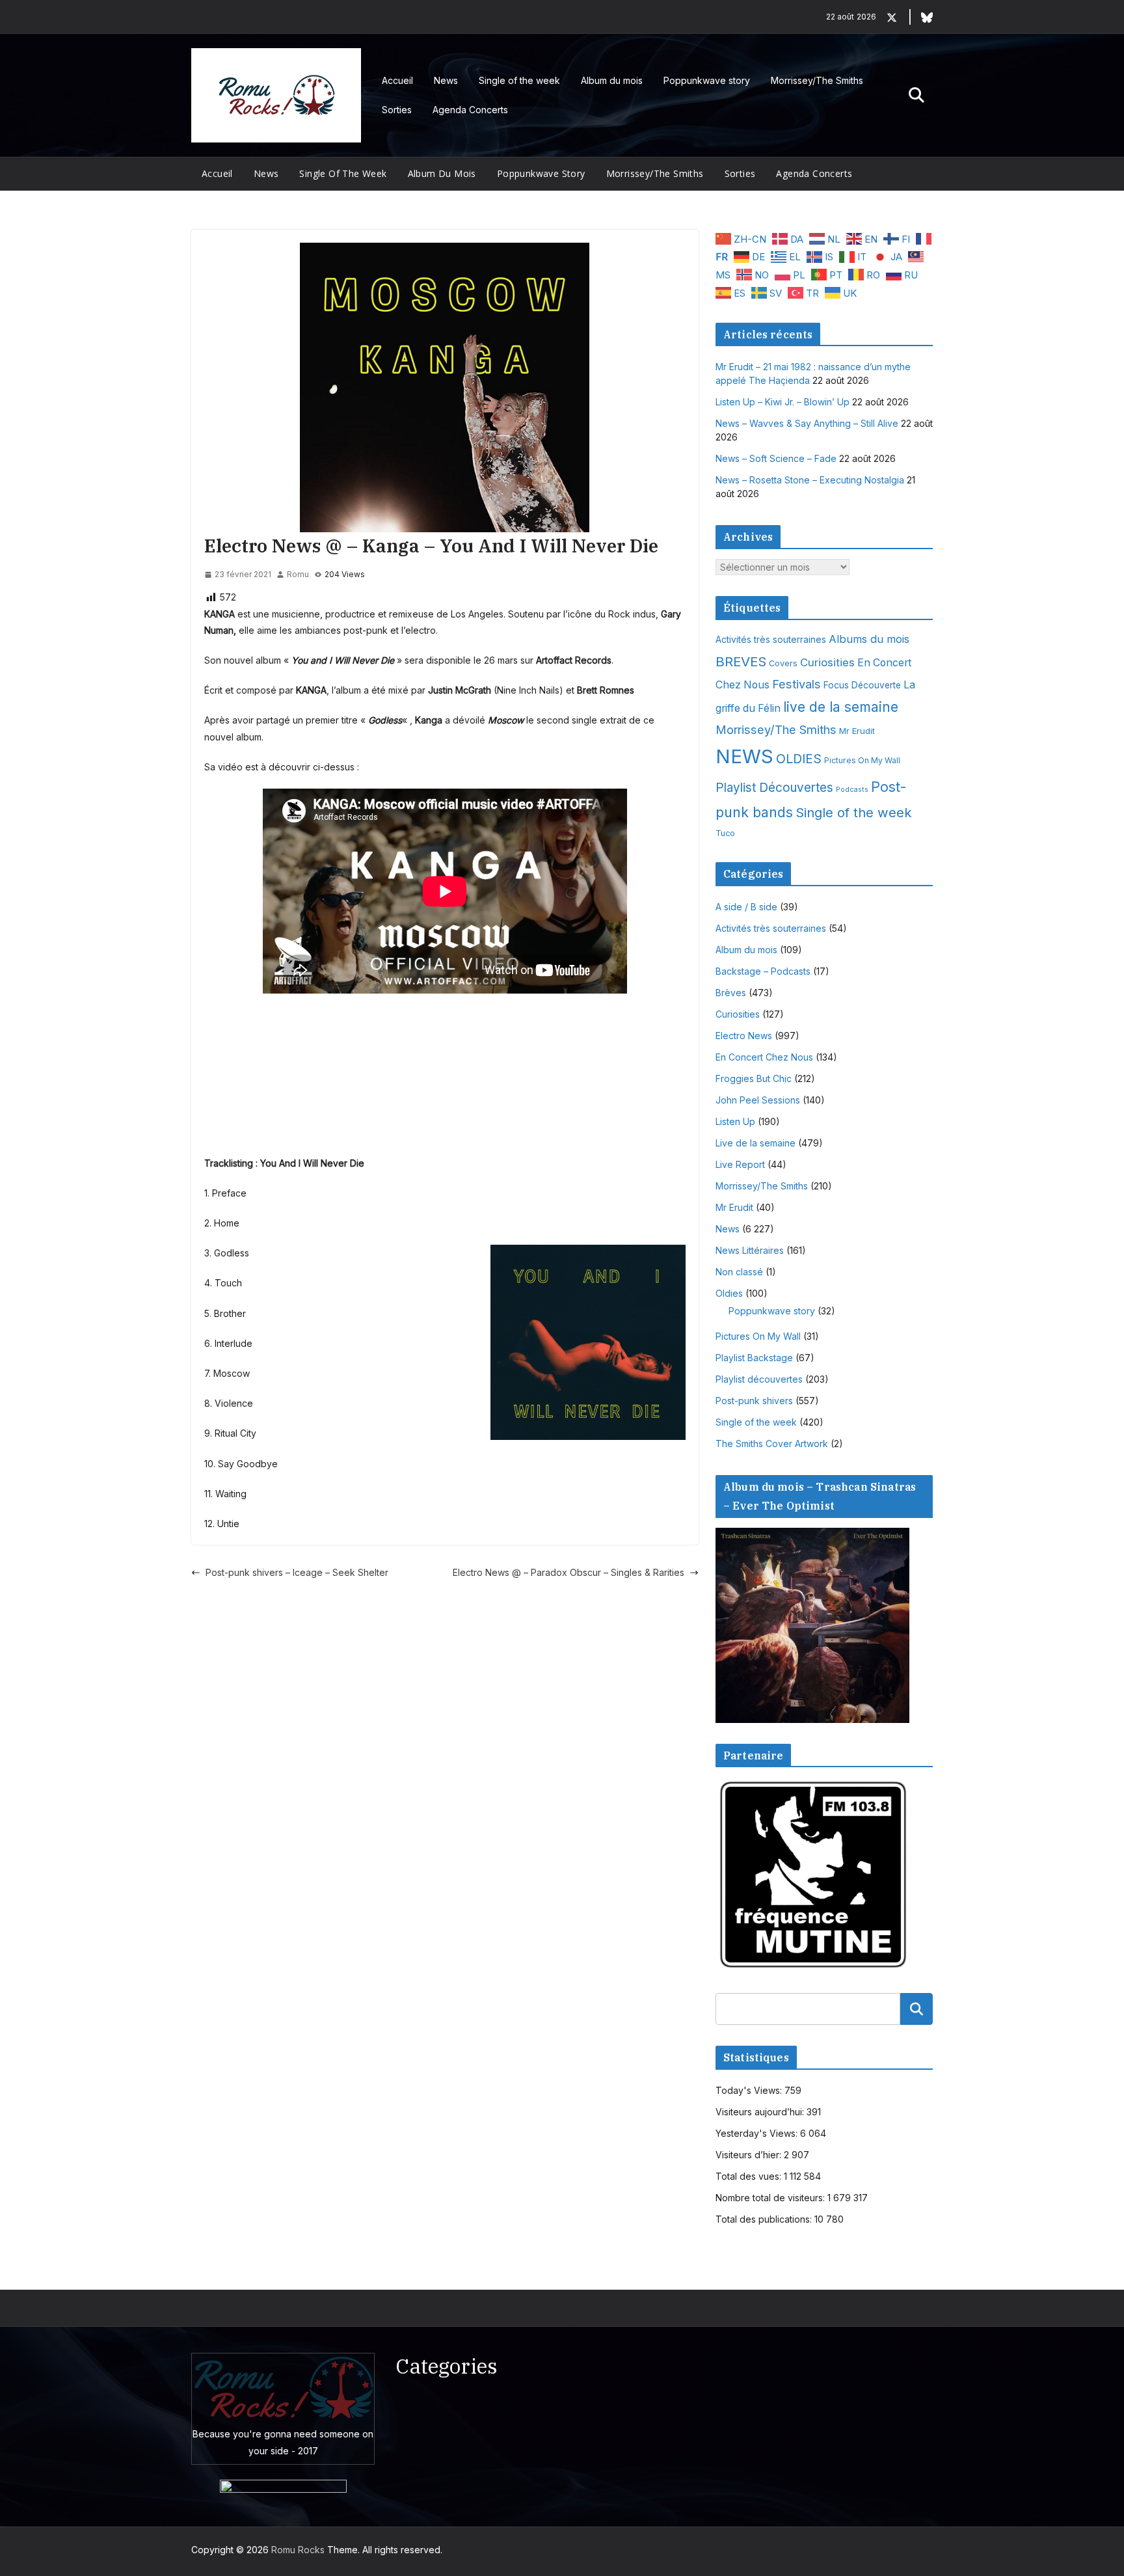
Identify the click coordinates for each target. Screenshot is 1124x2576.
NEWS (744, 756)
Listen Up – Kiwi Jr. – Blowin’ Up (783, 402)
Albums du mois (869, 639)
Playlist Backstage (754, 1358)
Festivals (796, 684)
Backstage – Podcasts (763, 971)
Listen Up (735, 1121)
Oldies (729, 1293)
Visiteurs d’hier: (750, 2155)
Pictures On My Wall (862, 760)
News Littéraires (750, 1250)
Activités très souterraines (771, 640)
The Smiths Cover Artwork (772, 1444)
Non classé (739, 1272)
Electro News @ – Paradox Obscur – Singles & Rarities (569, 1572)
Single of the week (519, 80)
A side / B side (746, 907)
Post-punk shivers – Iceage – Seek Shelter (297, 1572)
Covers (783, 663)
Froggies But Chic (754, 1078)
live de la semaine (841, 707)
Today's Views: (750, 2090)
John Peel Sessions (758, 1100)
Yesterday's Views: (758, 2133)
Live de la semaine (756, 1143)
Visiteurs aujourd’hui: (761, 2112)
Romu (298, 574)
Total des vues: (750, 2176)
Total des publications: (765, 2219)
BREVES (741, 661)
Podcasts (852, 790)
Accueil (397, 80)
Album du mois (612, 80)
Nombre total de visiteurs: (771, 2198)
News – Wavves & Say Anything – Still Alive (807, 423)
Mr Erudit (857, 731)
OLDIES (799, 759)
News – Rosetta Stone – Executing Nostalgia (810, 480)
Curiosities (827, 662)
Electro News (744, 1036)
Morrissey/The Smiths (817, 80)
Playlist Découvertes (774, 788)
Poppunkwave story (707, 80)
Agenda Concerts (470, 110)
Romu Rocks (298, 2550)
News (446, 80)
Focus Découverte (862, 685)
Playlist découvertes (759, 1379)
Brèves (731, 993)
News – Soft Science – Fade (776, 458)
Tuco (725, 833)
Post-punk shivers (754, 1401)
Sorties (397, 110)
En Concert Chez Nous (764, 1057)
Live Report (740, 1164)
